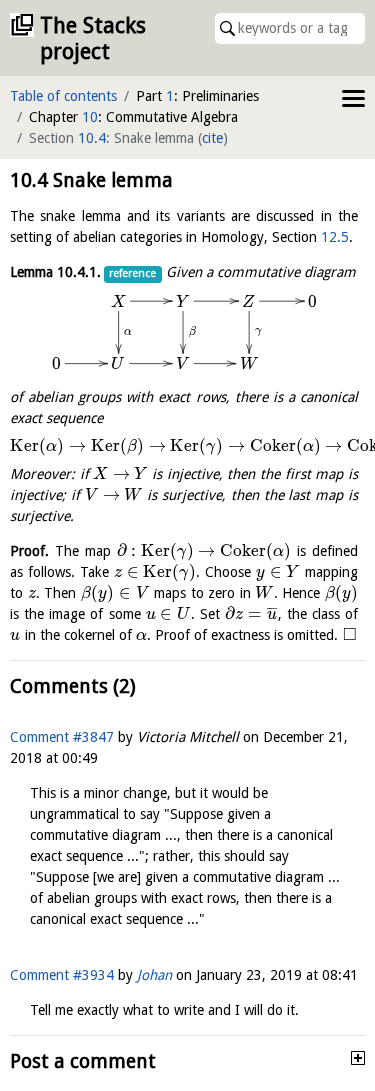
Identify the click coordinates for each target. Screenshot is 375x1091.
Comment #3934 (62, 975)
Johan (154, 975)
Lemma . (55, 272)
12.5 (335, 237)
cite (212, 138)
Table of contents (63, 96)
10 (90, 117)
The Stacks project (93, 38)
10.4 (92, 138)
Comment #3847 (62, 737)
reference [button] (132, 273)
